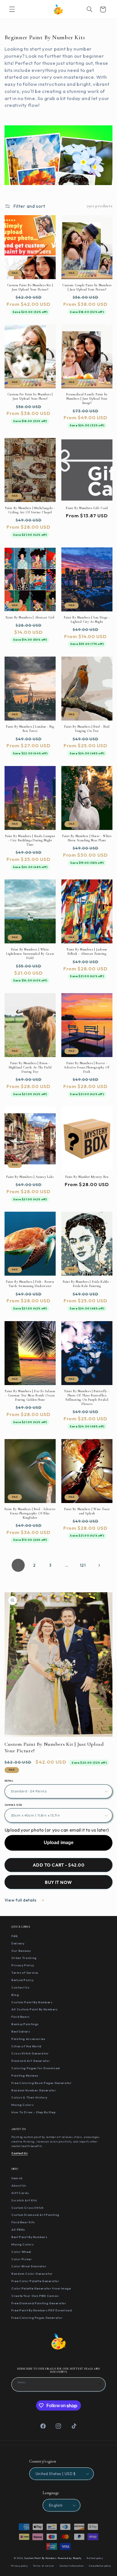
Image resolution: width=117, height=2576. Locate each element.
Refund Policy (22, 1980)
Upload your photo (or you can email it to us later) (57, 1830)
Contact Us (20, 1987)
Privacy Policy (23, 1965)
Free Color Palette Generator (35, 2281)
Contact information (72, 2566)
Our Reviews (21, 1951)
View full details (21, 1900)
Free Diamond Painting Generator (39, 2303)
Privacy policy (19, 2566)
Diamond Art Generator (31, 2061)
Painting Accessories (28, 2039)
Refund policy (95, 2558)
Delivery (18, 1943)
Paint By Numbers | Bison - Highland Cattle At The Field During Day (30, 1067)
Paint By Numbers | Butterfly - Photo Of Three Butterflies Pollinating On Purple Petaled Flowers (87, 1397)
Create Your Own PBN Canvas (35, 2296)
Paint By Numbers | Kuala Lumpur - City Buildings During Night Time (30, 840)
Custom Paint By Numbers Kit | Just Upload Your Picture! (30, 287)
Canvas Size (13, 1805)
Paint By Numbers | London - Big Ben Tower (30, 729)
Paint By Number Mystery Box (87, 1177)
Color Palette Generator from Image (41, 2288)
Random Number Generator (34, 2090)
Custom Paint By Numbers (32, 2002)
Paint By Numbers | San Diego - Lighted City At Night (87, 619)
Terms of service (44, 2566)
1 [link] (18, 1565)
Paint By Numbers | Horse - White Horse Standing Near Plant (87, 838)
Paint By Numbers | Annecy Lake (30, 1177)
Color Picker (22, 2259)
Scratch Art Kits (24, 2200)
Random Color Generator (32, 2274)
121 (83, 1565)
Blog (15, 1995)
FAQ (15, 1936)
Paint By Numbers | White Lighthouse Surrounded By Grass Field (30, 954)
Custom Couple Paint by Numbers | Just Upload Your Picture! (87, 287)
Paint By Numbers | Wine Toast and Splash (87, 1511)
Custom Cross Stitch (28, 2208)
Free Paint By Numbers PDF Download (42, 2310)
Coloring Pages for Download (36, 2068)
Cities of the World (26, 2046)
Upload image (59, 1843)
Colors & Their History (29, 2097)
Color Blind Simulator (29, 2266)
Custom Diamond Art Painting (35, 2215)
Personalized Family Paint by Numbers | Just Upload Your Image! (87, 398)
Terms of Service (25, 1973)
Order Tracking (24, 1958)
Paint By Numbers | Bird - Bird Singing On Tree (87, 729)
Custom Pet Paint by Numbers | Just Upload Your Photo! (30, 396)
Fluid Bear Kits (23, 2222)
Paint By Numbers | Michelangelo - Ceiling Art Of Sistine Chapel (30, 510)
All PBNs (18, 2230)
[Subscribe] (99, 2384)
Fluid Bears (20, 2017)
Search (17, 2178)
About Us (19, 2185)
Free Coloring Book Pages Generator (41, 2083)
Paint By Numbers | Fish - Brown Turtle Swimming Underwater (30, 1284)
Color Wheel (21, 2252)
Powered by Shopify (70, 2558)
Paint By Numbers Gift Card (87, 508)
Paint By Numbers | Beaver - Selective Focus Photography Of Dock (87, 1067)
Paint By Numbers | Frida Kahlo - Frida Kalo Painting (87, 1284)
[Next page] (99, 1565)
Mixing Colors (22, 2105)
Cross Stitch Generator (30, 2053)
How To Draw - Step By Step (34, 2112)
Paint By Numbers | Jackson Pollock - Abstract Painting (87, 951)
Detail (9, 1781)
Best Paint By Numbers (29, 2237)
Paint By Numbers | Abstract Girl (30, 617)
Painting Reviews (25, 2075)
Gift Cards (20, 2193)
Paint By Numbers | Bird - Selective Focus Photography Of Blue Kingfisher (30, 1513)
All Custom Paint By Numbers (35, 2009)
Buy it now (58, 1882)
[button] (12, 9)
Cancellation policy (100, 2566)
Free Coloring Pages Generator (37, 2318)
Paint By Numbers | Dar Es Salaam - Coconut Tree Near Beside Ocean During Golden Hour (30, 1395)
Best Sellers (21, 2031)
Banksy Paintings (25, 2024)
